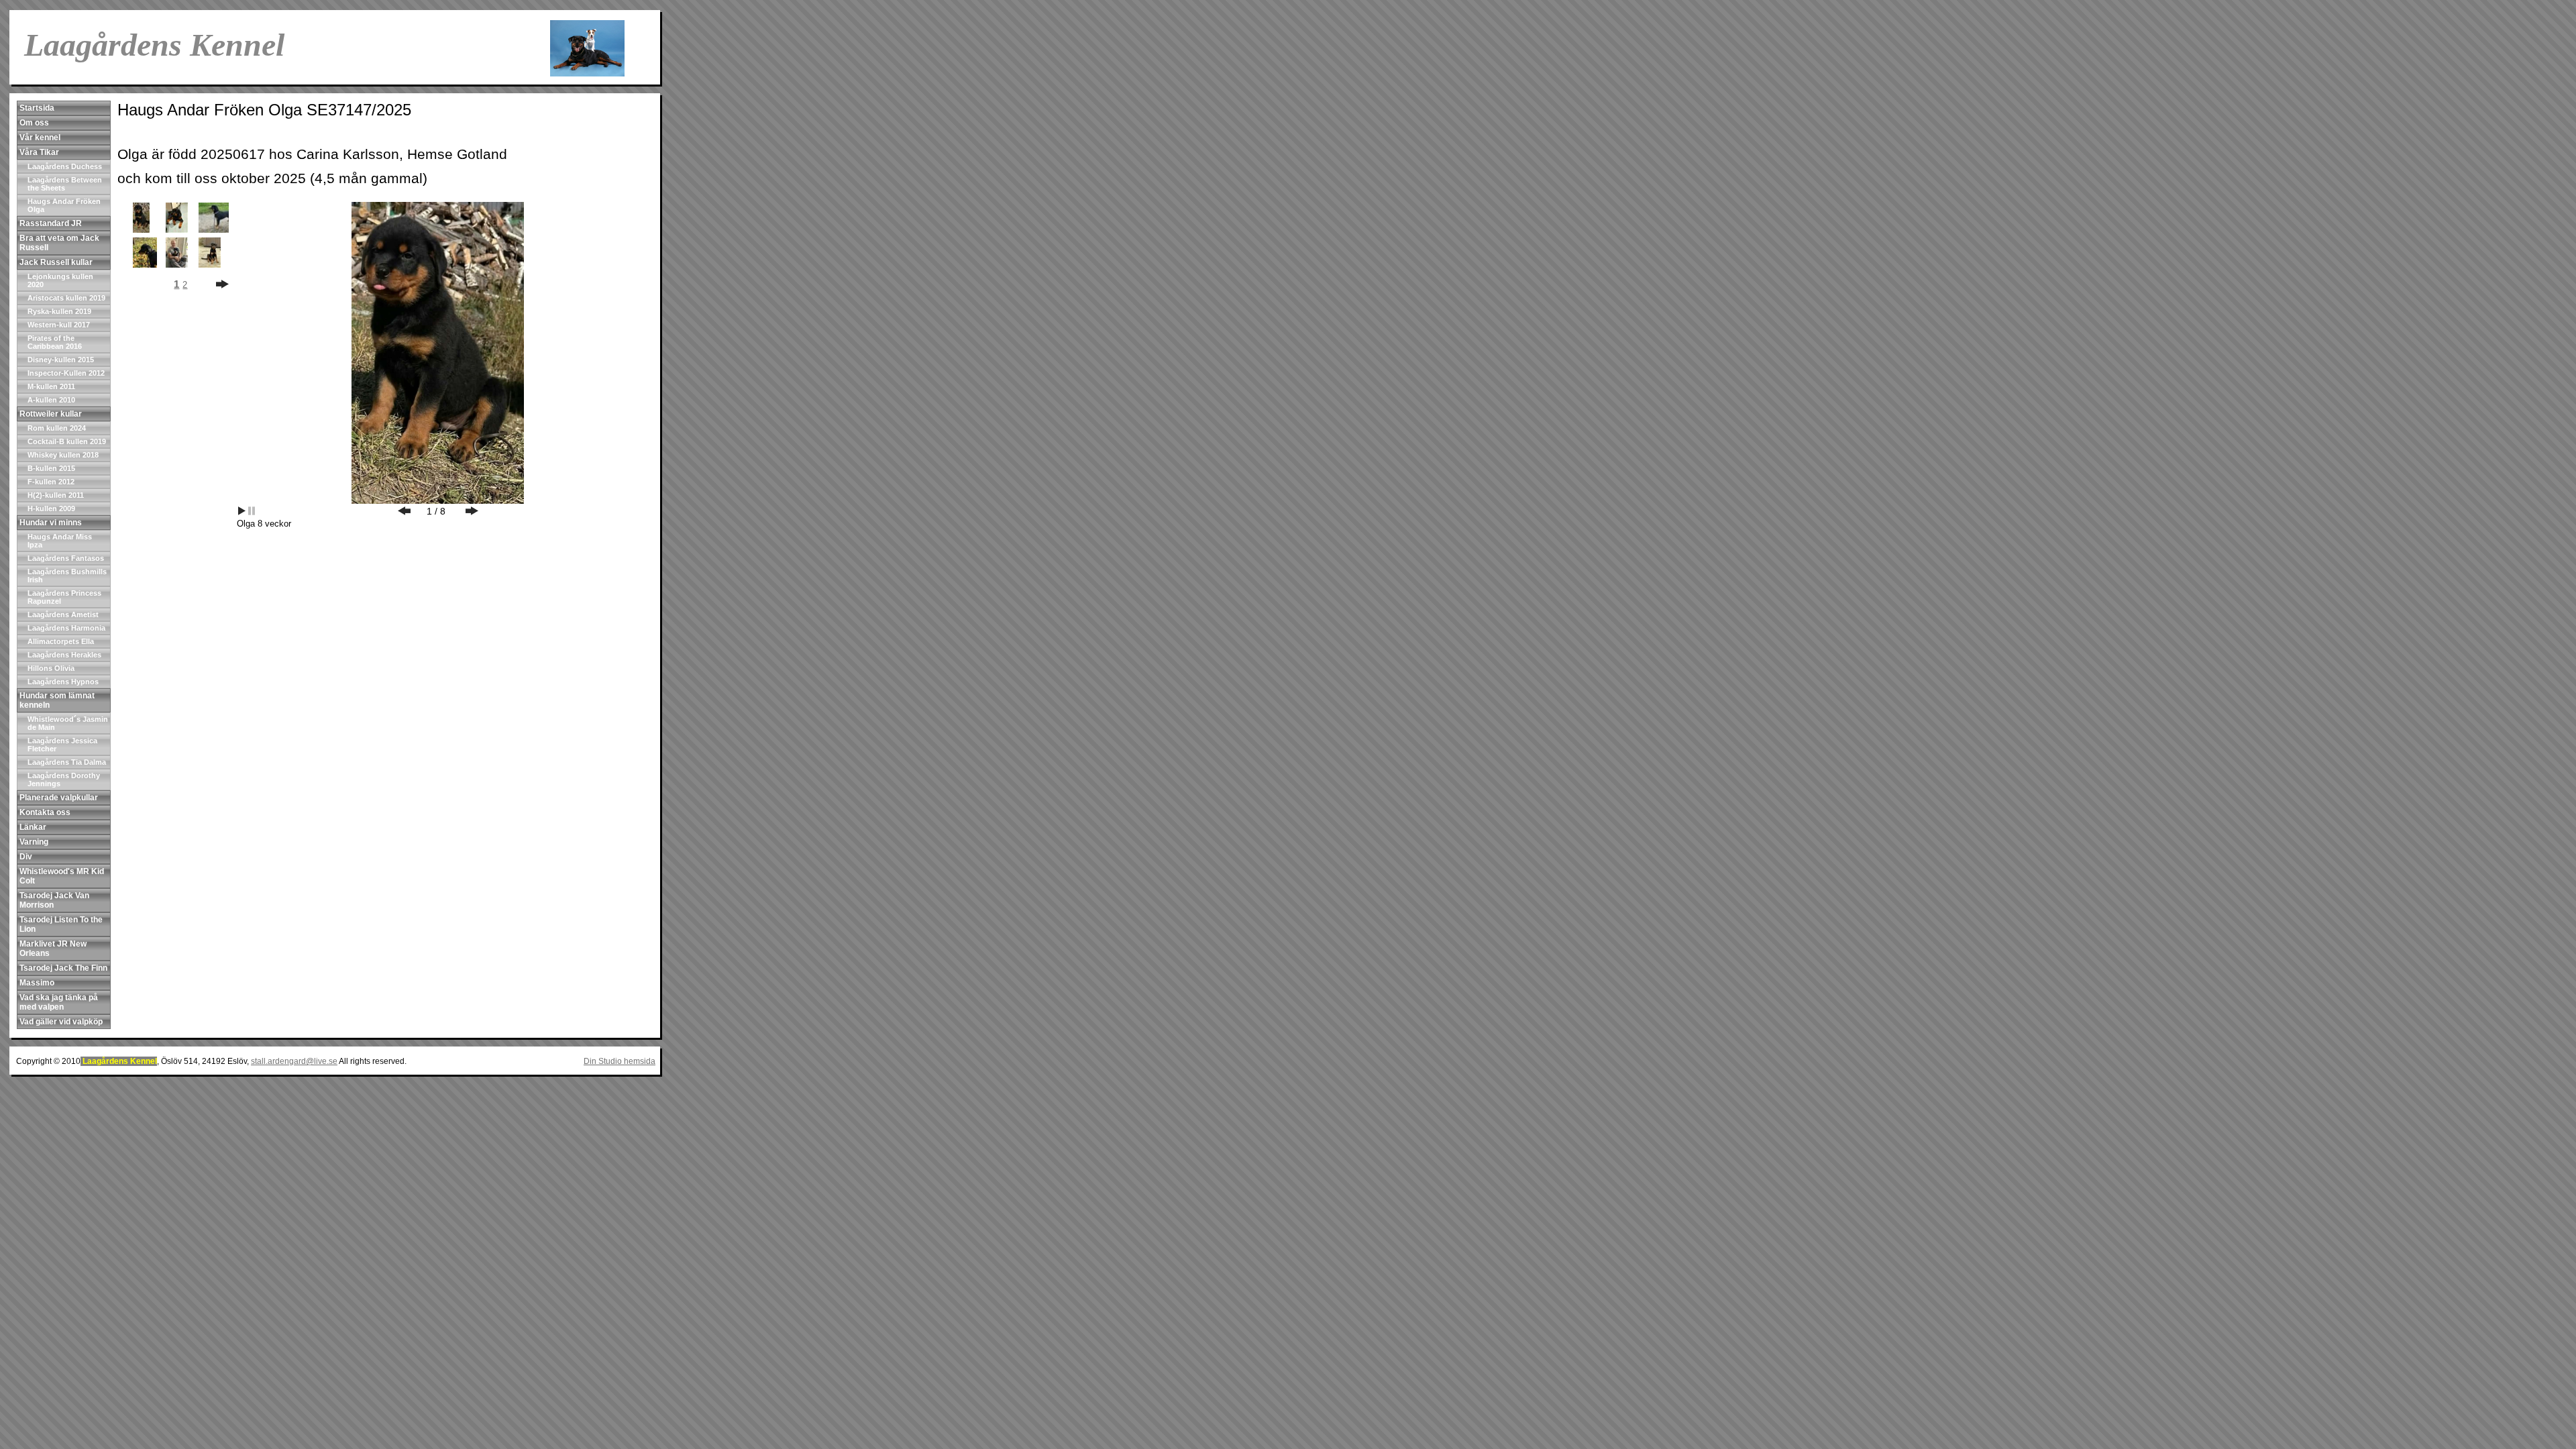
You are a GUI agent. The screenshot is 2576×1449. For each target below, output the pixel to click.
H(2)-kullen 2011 (56, 495)
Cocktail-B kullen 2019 (67, 441)
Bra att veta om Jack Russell (59, 243)
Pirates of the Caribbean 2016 (55, 342)
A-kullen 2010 (51, 400)
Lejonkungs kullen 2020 (60, 280)
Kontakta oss (45, 812)
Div (26, 857)
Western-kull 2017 (59, 325)
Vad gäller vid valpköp (61, 1022)
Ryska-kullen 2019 (59, 311)
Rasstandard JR (51, 223)
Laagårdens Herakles (64, 655)
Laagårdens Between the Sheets (65, 184)
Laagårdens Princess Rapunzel (64, 597)
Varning (34, 842)
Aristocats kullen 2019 (66, 298)
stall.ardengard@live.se (294, 1061)
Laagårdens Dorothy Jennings (64, 780)
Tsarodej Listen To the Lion (61, 924)
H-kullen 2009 (51, 508)
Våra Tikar (39, 152)
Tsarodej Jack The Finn (63, 968)
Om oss (34, 123)
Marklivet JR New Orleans (53, 949)
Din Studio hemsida (620, 1061)
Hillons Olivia (51, 668)
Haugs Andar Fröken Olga (64, 205)
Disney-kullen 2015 (61, 360)
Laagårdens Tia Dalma (67, 762)
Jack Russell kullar (56, 262)
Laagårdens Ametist (63, 614)
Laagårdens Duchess (65, 166)
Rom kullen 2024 (57, 428)
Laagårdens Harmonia (66, 628)
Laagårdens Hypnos (63, 682)
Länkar (33, 827)
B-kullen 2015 (51, 468)
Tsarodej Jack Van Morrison (54, 900)
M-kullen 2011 (51, 386)
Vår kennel (40, 138)
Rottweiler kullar (51, 414)
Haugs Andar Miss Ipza (60, 541)
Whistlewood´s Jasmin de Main (68, 723)
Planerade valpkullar (59, 798)
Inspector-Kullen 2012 (66, 373)
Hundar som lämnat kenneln (57, 700)
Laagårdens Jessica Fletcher (62, 745)
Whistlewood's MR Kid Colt (62, 876)
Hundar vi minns (51, 523)
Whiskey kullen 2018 (63, 455)
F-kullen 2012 (51, 482)
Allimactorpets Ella (61, 641)
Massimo (37, 983)
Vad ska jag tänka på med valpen (59, 1002)
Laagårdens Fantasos (66, 558)
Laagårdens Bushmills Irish (67, 576)
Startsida (37, 108)
